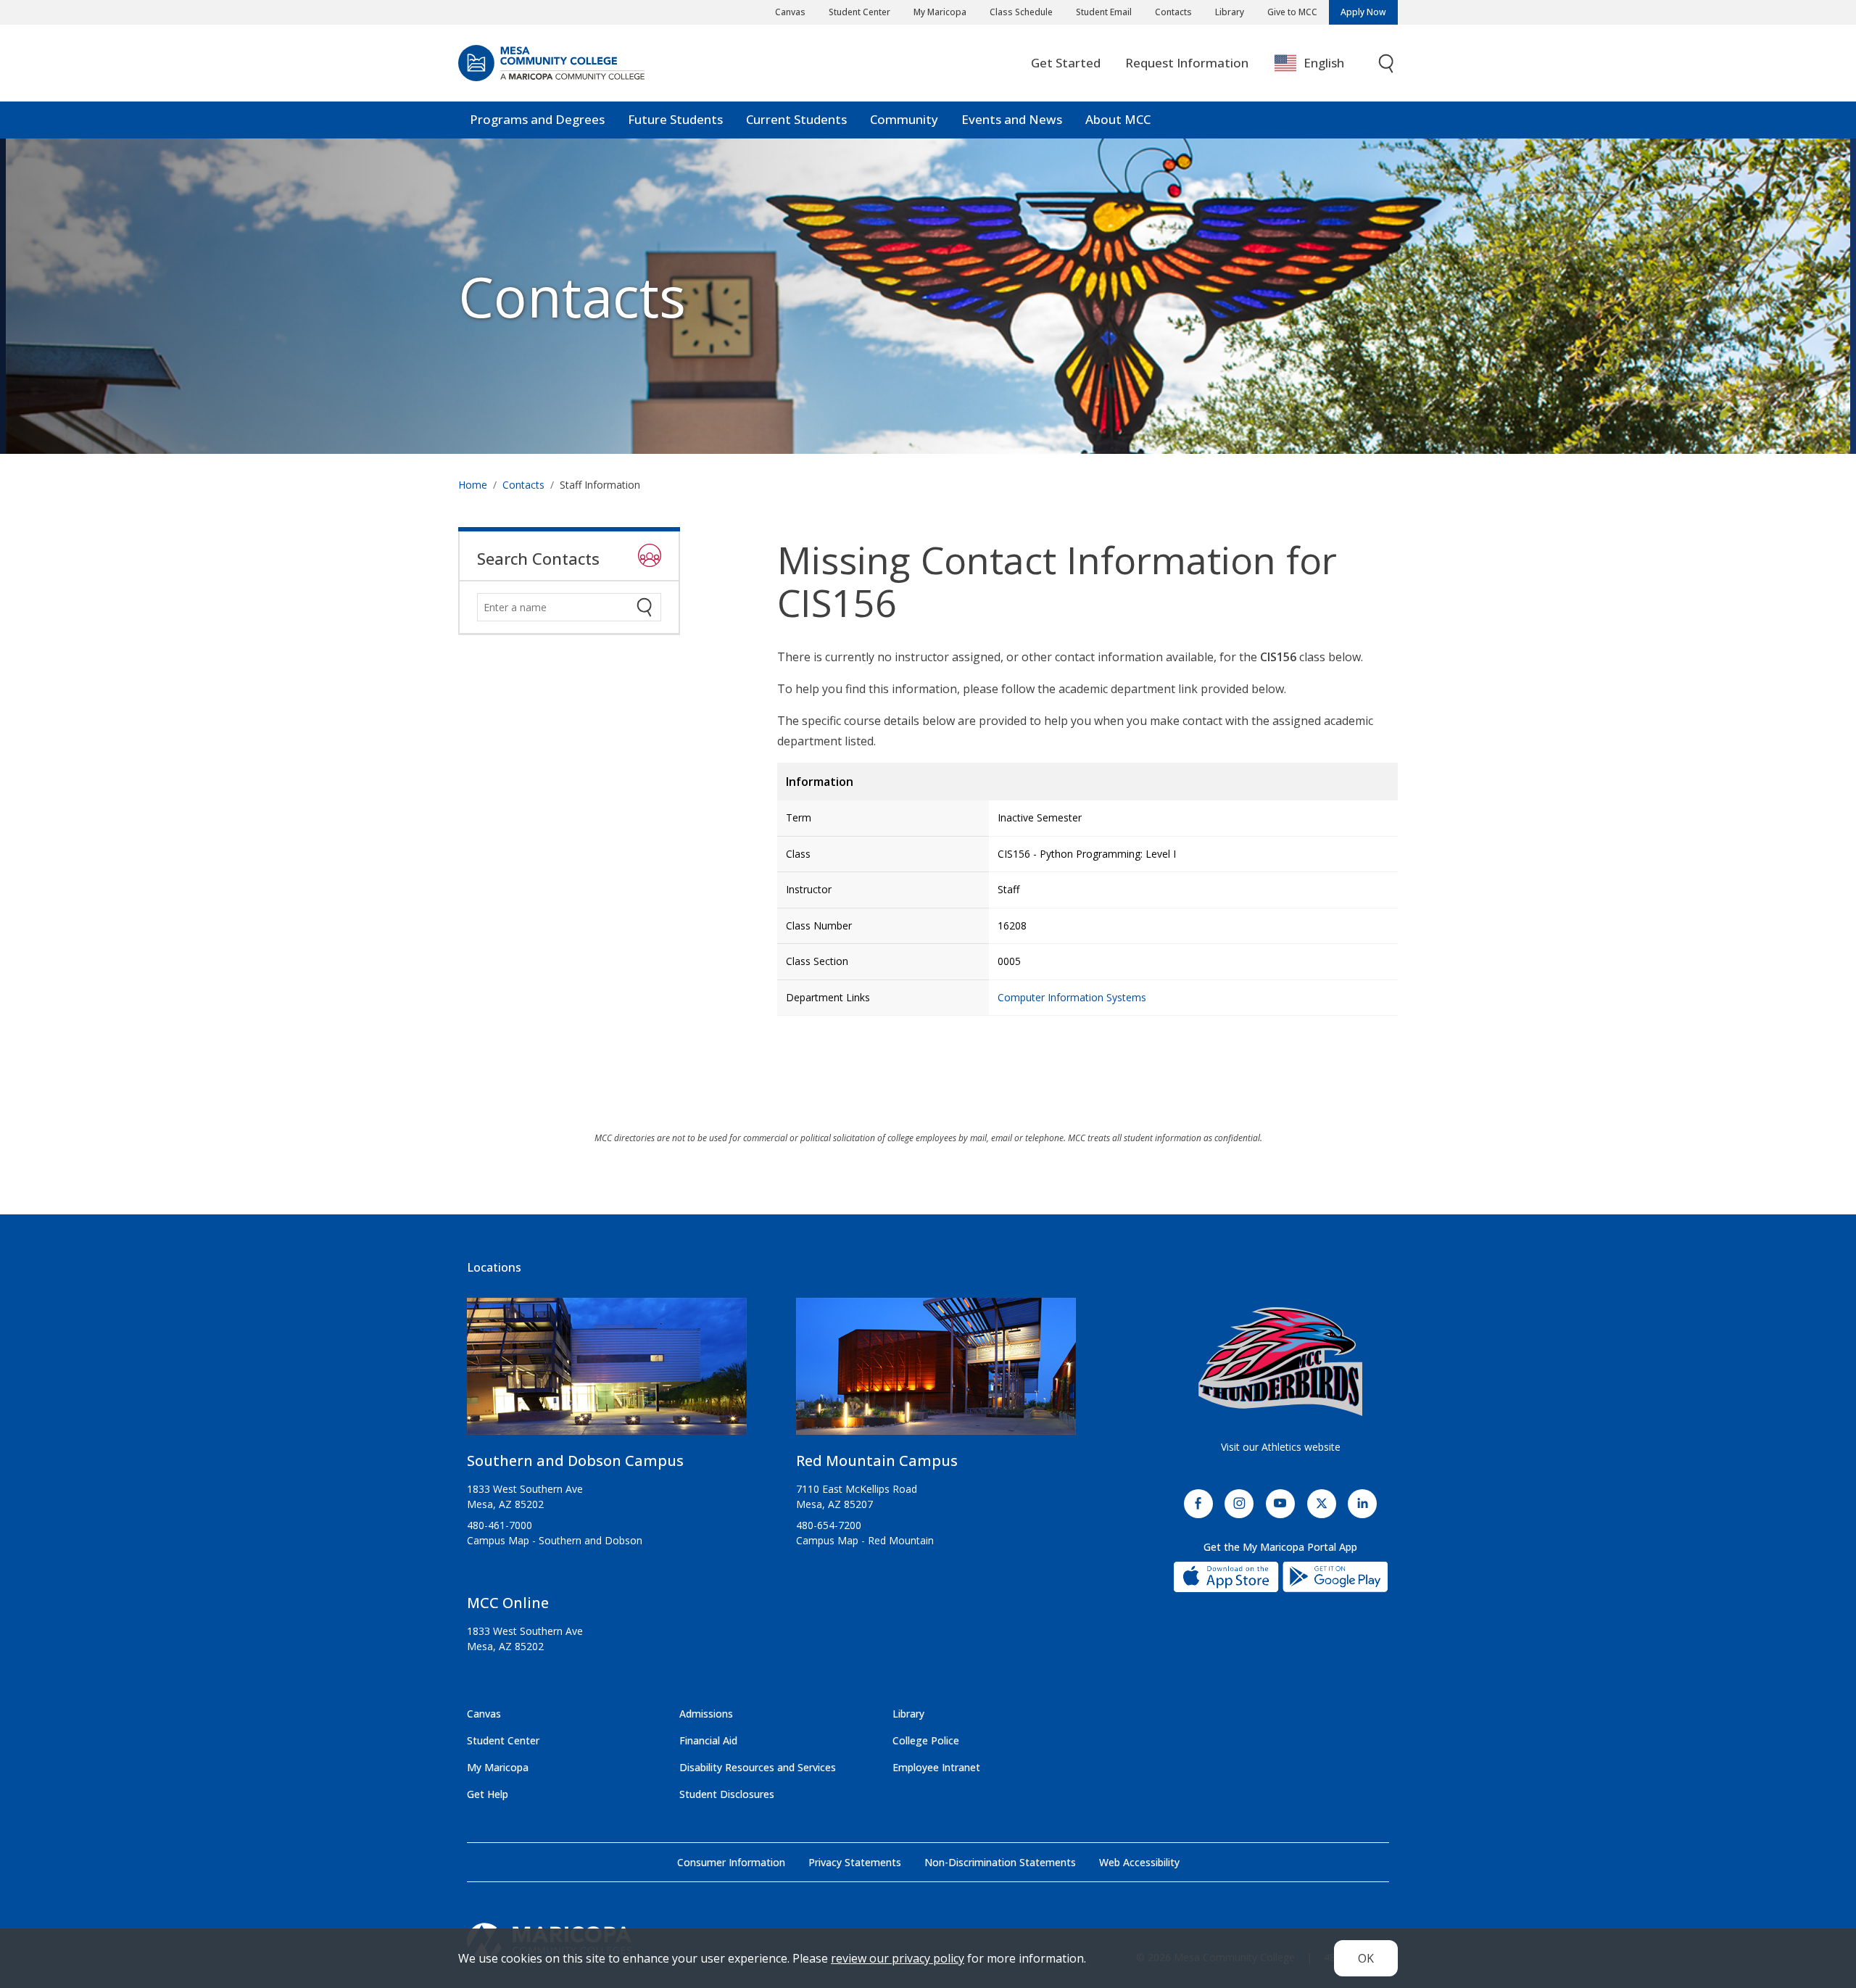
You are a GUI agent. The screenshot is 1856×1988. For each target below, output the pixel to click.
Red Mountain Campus (877, 1461)
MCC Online (508, 1603)
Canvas (790, 12)
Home (473, 485)
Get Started (1066, 63)
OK (1366, 1958)
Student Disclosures (727, 1794)
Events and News (1012, 119)
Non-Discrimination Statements (1000, 1862)
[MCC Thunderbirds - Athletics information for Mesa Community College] (1280, 1362)
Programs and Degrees (537, 119)
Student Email (1104, 12)
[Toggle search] (1387, 63)
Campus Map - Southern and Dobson (555, 1540)
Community (904, 119)
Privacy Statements (855, 1862)
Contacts (1173, 12)
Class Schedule (1021, 12)
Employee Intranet (936, 1767)
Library (1230, 12)
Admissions (706, 1714)
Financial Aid (708, 1740)
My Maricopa (940, 12)
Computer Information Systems (1072, 997)
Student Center (859, 12)
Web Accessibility (1139, 1862)
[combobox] (1320, 63)
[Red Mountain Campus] (936, 1372)
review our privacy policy (898, 1958)
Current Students (796, 119)
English (1324, 63)
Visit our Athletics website (1281, 1447)
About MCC (1118, 119)
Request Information (1187, 63)
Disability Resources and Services (758, 1767)
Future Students (675, 119)
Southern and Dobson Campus (575, 1461)
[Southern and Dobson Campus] (607, 1372)
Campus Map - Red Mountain (865, 1540)
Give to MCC (1292, 12)
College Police (926, 1740)
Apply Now (1363, 12)
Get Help (488, 1794)
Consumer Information (731, 1862)
